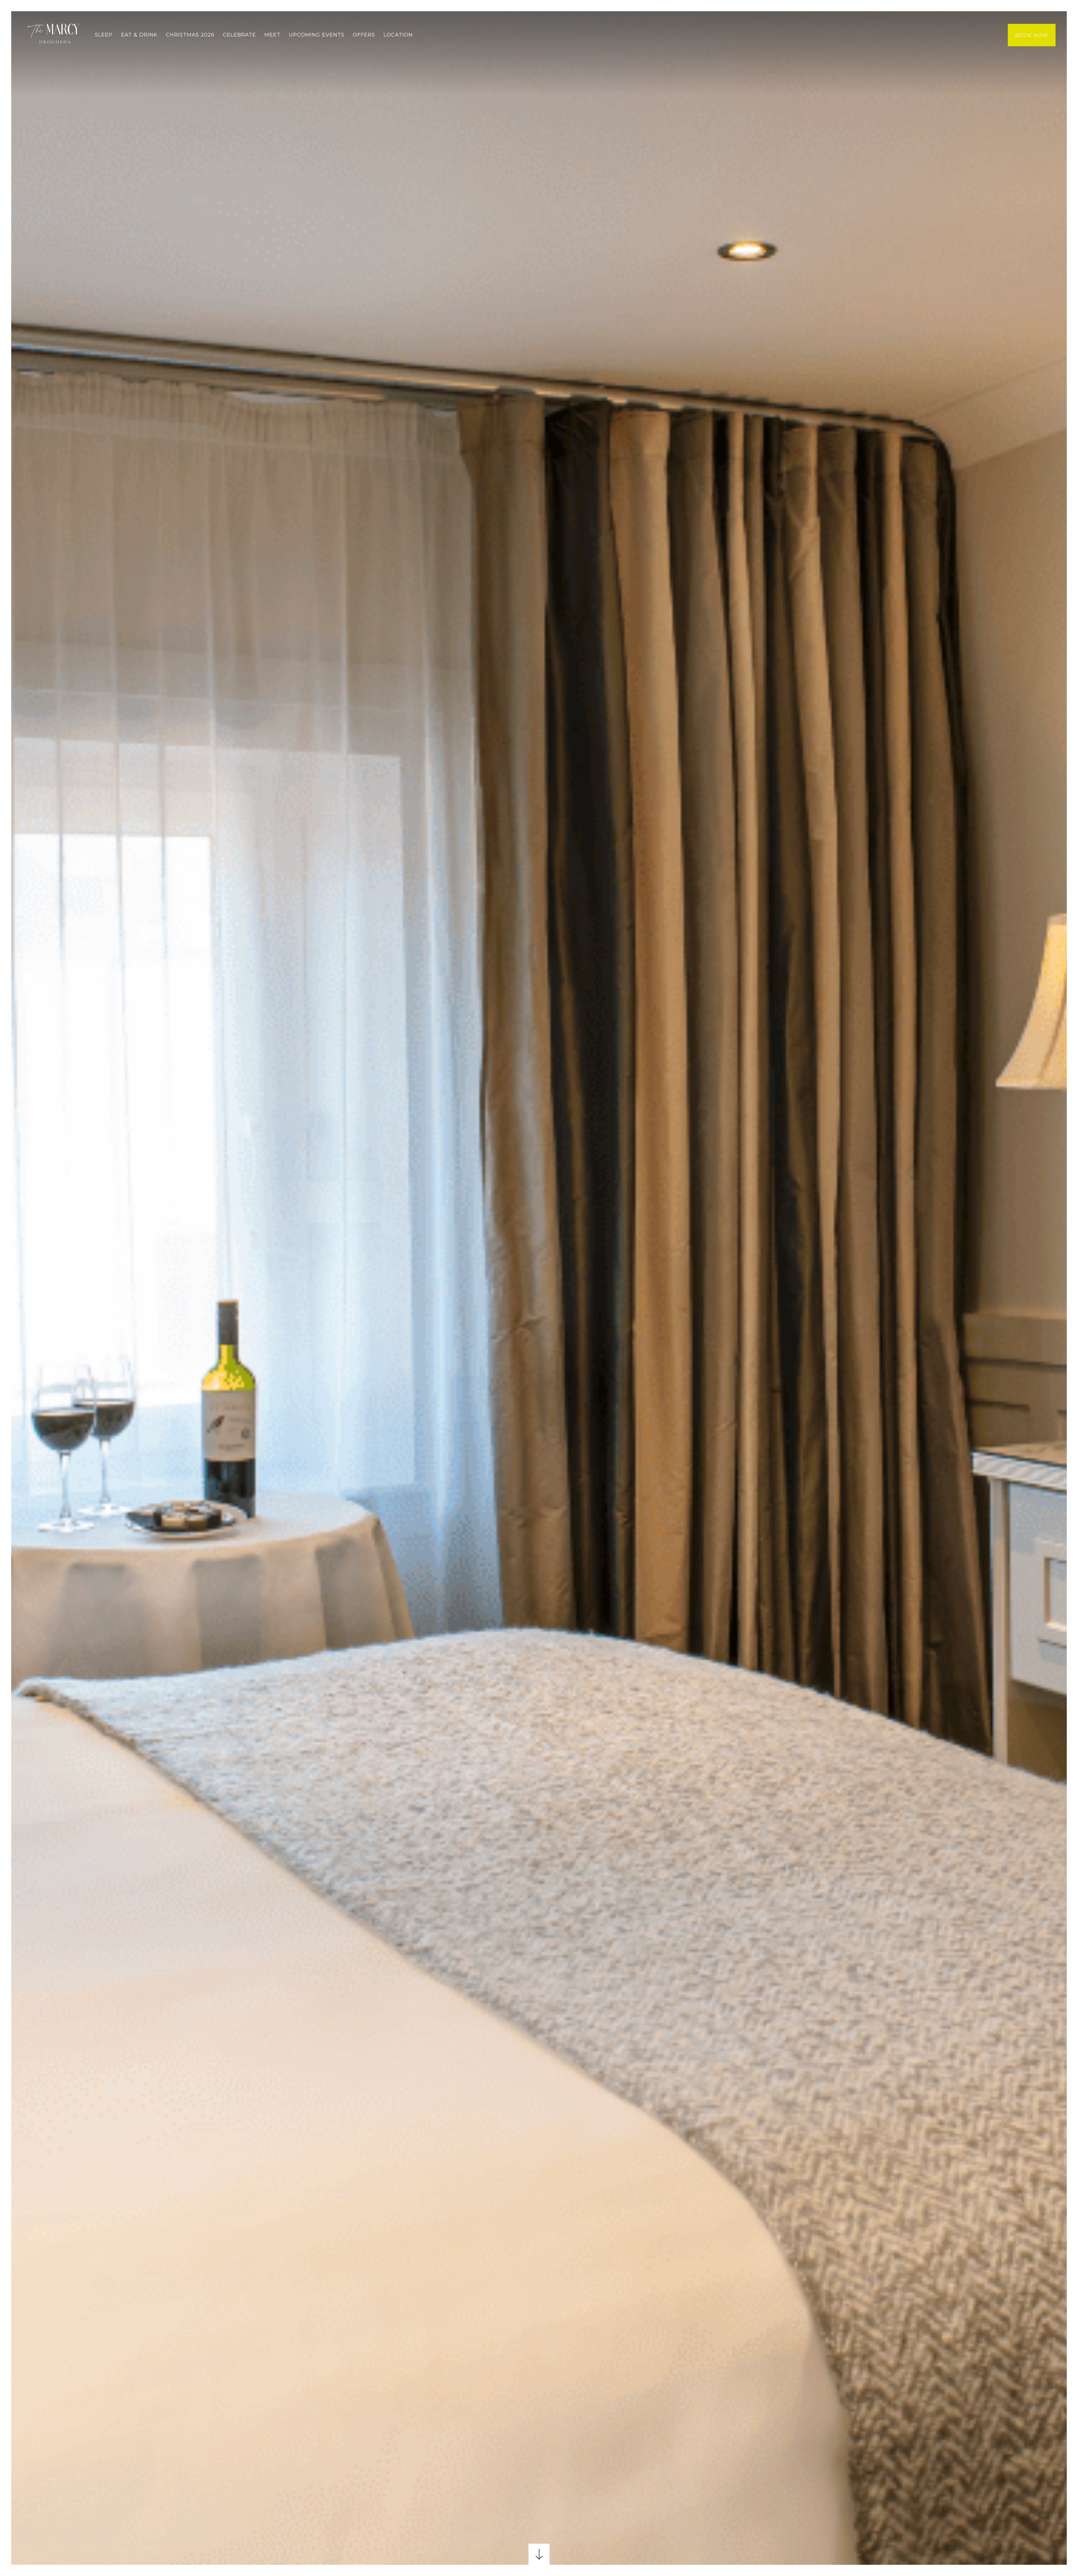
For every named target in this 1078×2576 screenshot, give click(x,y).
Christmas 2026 (190, 35)
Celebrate (239, 35)
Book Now (1032, 35)
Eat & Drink (139, 35)
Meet (272, 35)
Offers (364, 35)
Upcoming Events (317, 35)
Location (398, 35)
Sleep (104, 35)
